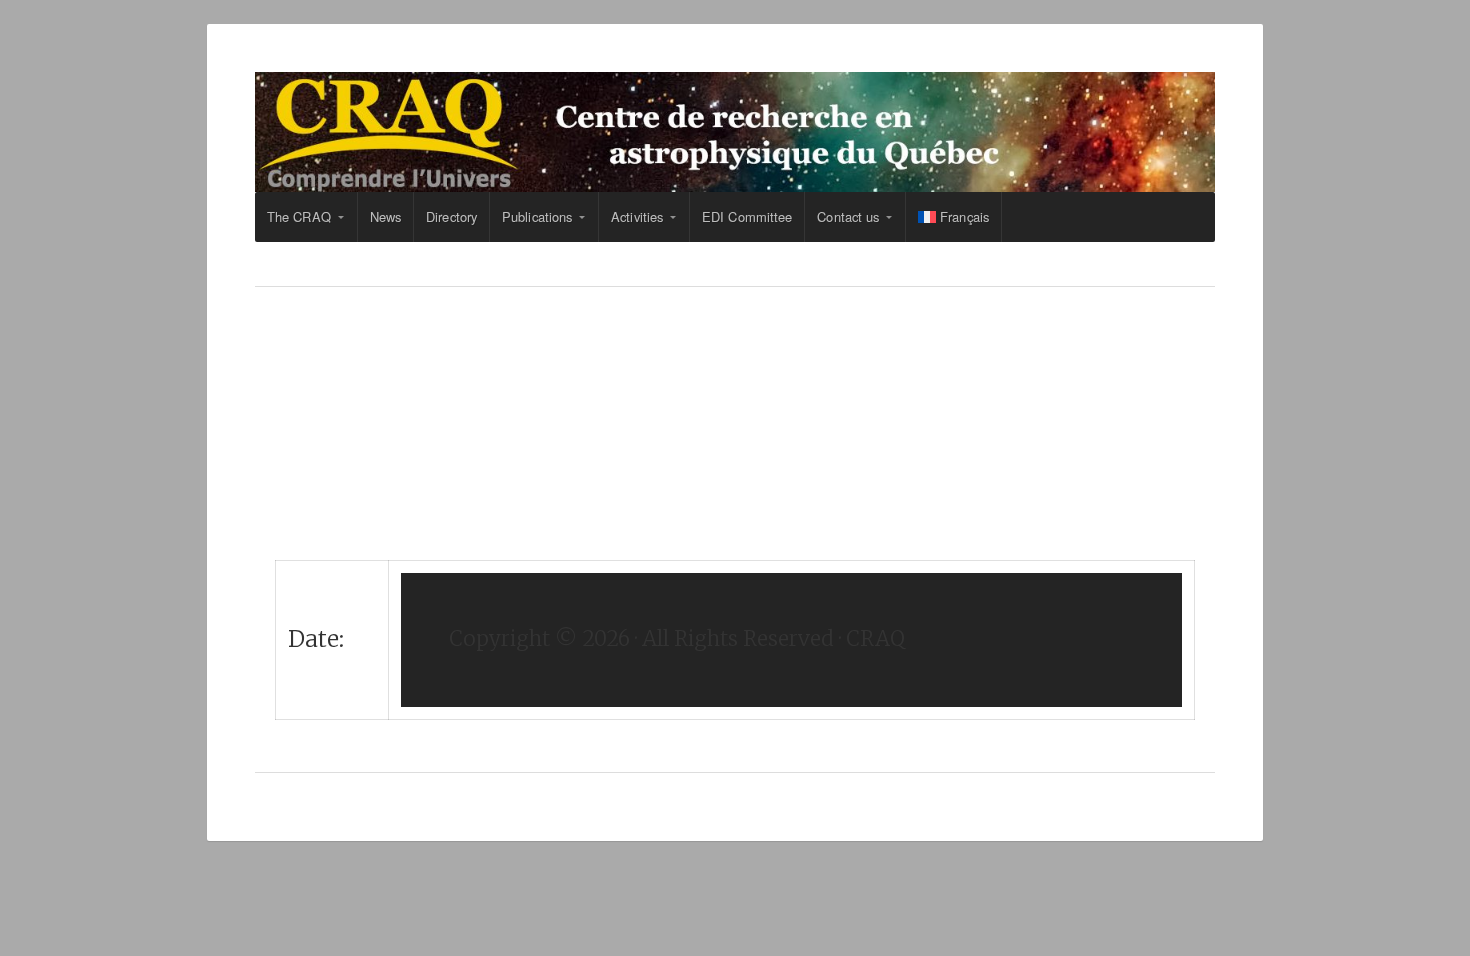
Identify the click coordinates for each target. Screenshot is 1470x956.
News (385, 216)
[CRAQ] (735, 132)
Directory (451, 216)
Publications (537, 216)
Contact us (848, 216)
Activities (637, 216)
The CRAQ (299, 216)
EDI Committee (747, 216)
